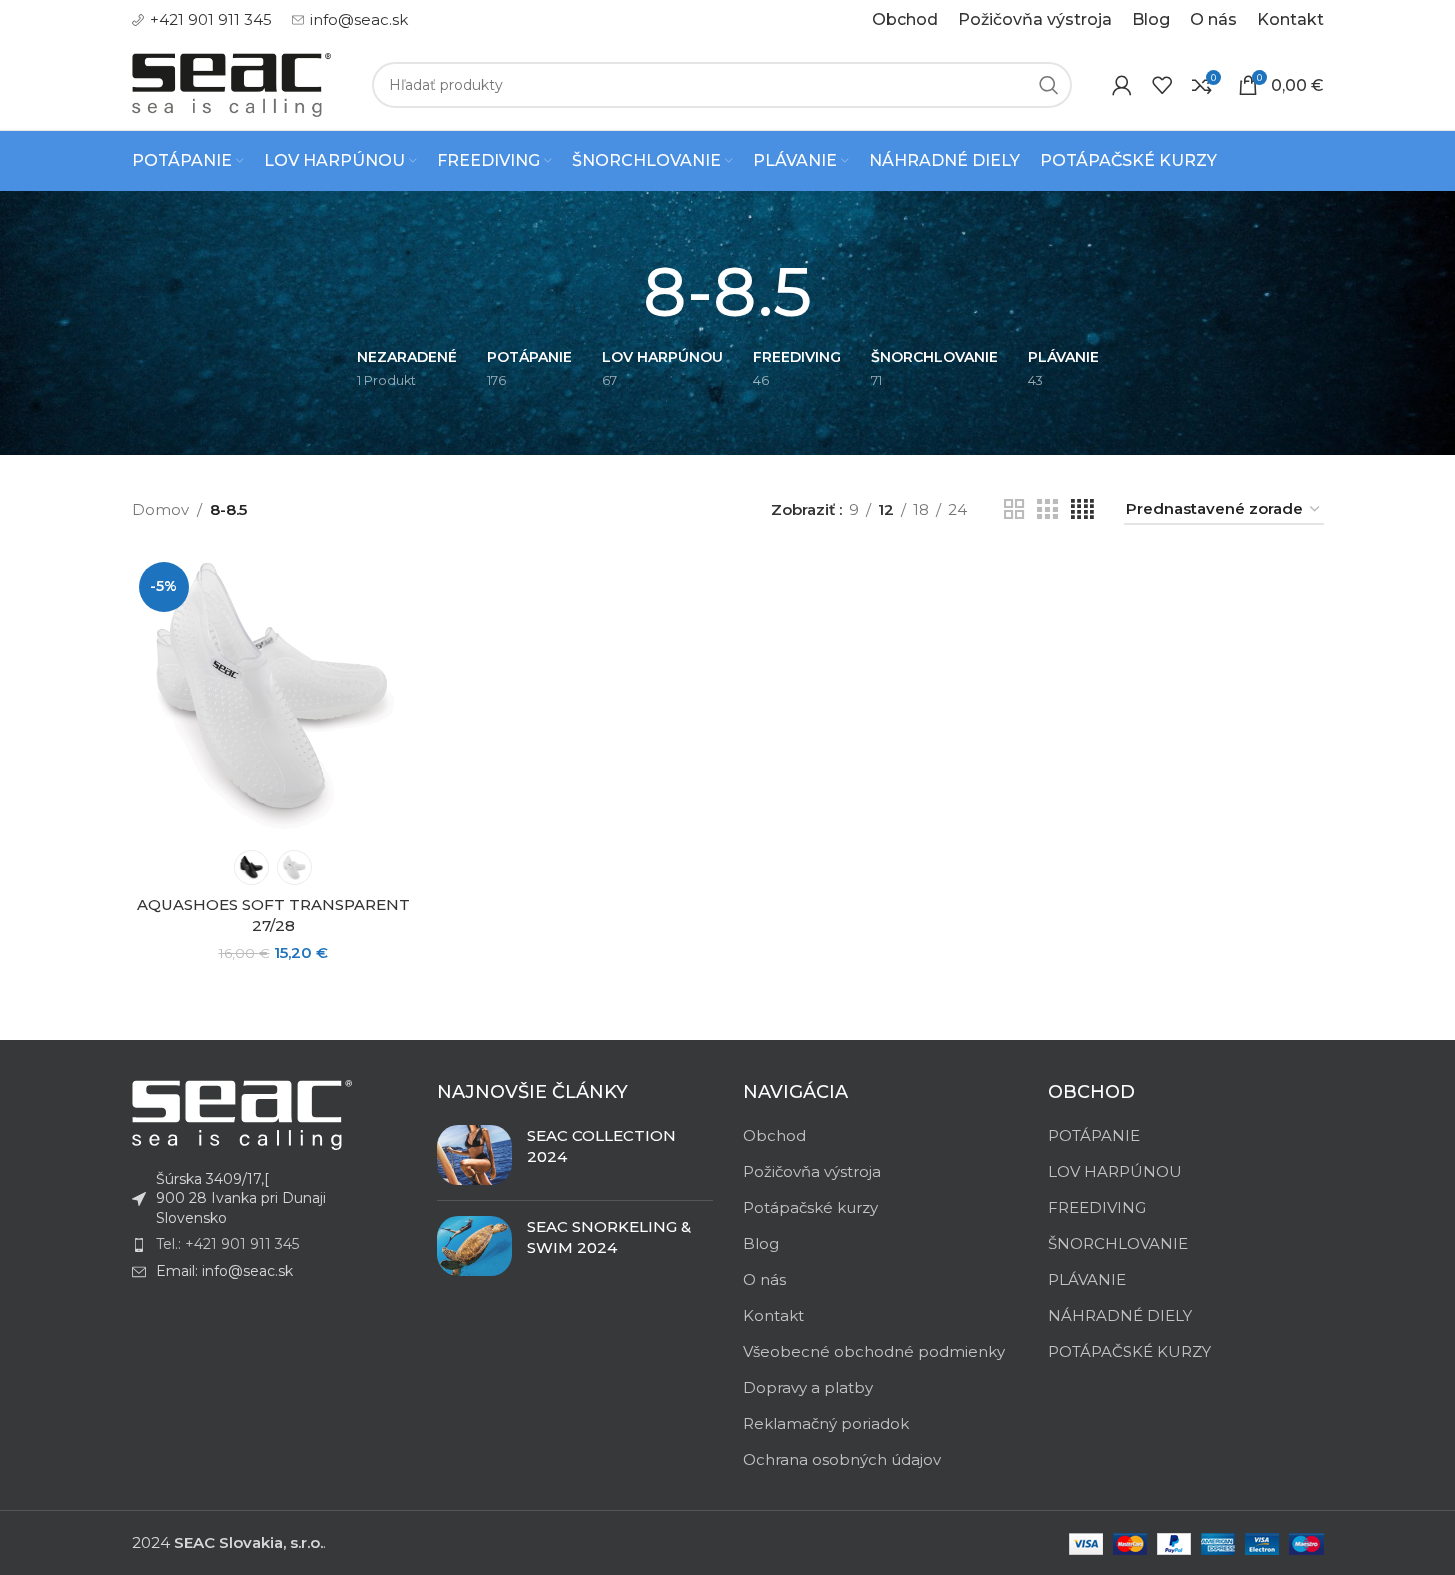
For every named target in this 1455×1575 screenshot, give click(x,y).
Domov (160, 509)
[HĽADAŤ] (1049, 85)
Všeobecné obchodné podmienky (874, 1351)
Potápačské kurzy (810, 1207)
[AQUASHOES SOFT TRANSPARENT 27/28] (273, 696)
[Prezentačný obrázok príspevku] (474, 1155)
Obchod (774, 1135)
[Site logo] (232, 83)
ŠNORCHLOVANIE (1118, 1243)
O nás (764, 1279)
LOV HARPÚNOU (1115, 1171)
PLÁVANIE (1087, 1279)
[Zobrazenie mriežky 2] (1014, 509)
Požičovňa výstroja (812, 1171)
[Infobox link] (202, 20)
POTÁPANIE (1094, 1135)
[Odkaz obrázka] (242, 1113)
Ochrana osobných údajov (842, 1459)
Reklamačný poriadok (826, 1423)
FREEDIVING (1097, 1207)
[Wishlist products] (1162, 85)
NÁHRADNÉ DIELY (1120, 1315)
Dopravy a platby (808, 1387)
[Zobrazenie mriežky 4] (1082, 509)
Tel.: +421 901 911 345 (227, 1244)
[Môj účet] (1122, 85)
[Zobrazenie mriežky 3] (1047, 509)
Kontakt (773, 1315)
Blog (761, 1243)
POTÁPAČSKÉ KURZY (1129, 1351)
